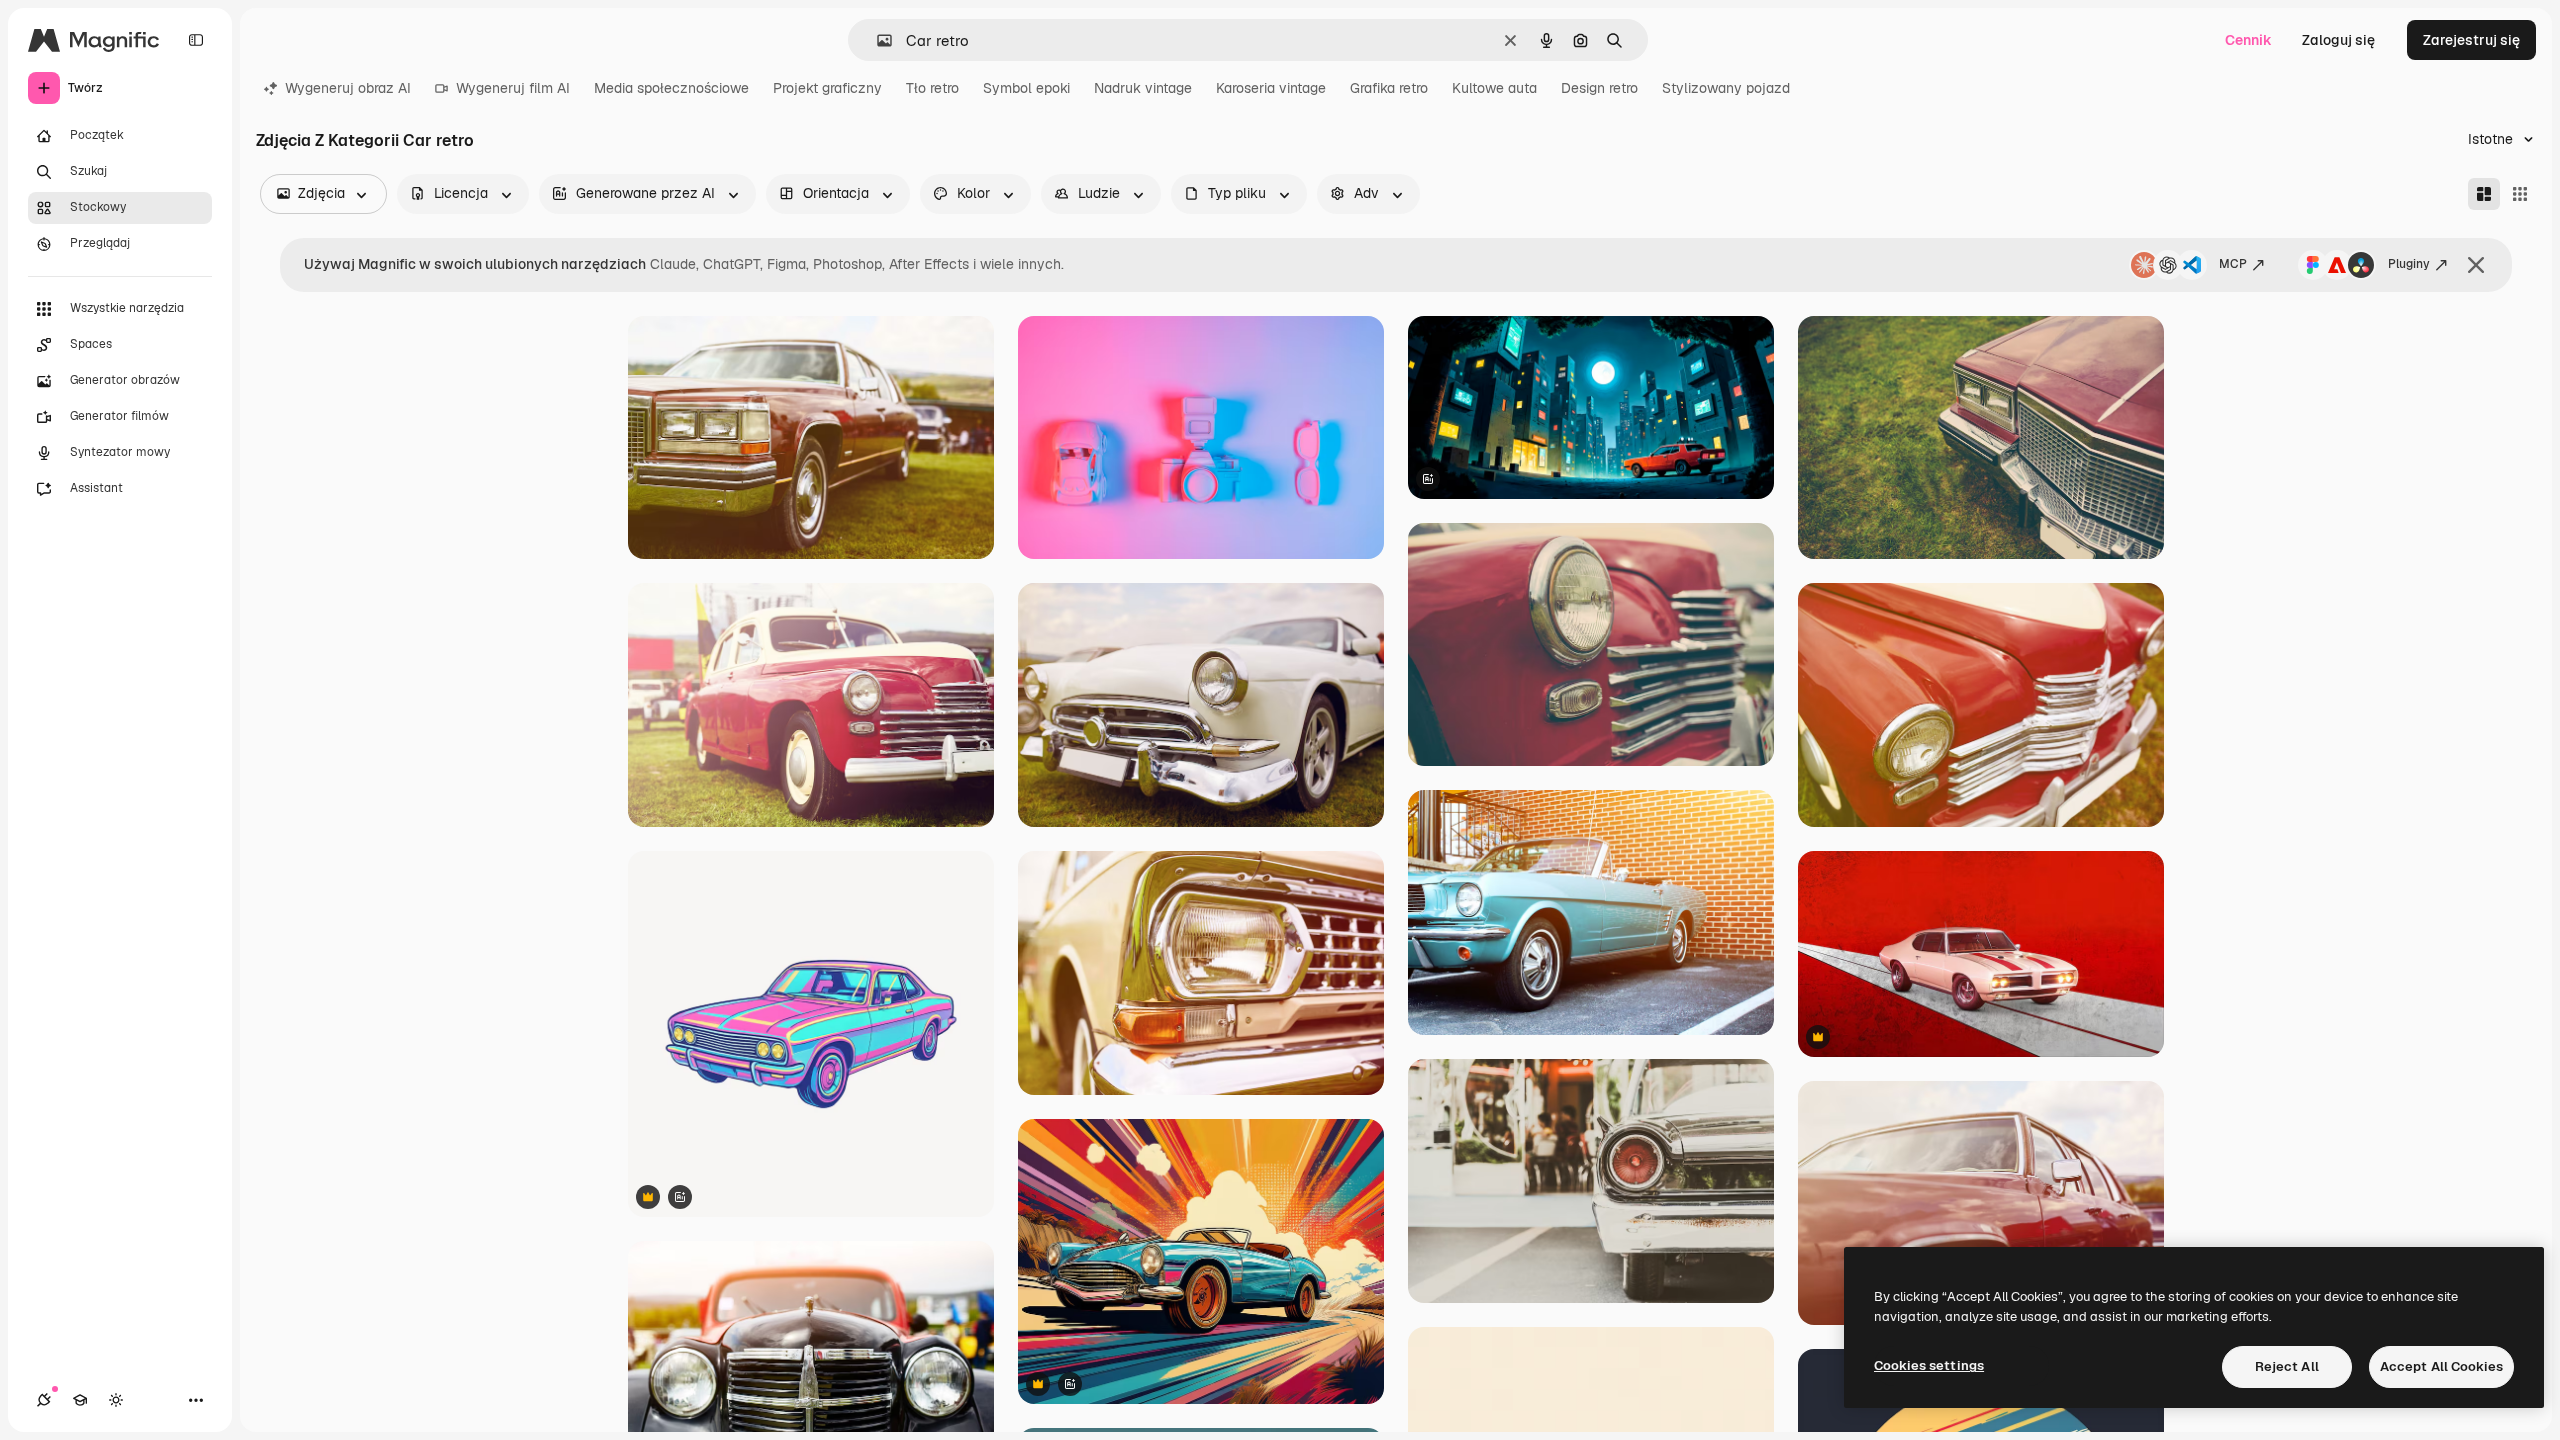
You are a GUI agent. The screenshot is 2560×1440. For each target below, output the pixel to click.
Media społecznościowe (671, 88)
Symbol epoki (1026, 88)
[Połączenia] (44, 1400)
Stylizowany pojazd (1726, 88)
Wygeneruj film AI (513, 88)
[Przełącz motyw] (116, 1400)
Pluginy (2409, 264)
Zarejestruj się (2471, 40)
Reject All (2287, 1366)
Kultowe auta (1494, 88)
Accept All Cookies (2441, 1366)
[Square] (2520, 194)
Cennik (2248, 40)
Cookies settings (1929, 1365)
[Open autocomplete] (876, 40)
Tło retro (932, 88)
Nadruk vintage (1143, 88)
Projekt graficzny (827, 88)
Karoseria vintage (1271, 88)
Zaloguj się (2338, 40)
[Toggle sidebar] (196, 40)
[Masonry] (2484, 194)
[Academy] (80, 1400)
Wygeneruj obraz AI (348, 88)
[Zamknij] (2476, 265)
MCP (2233, 264)
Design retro (1599, 88)
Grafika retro (1389, 88)
